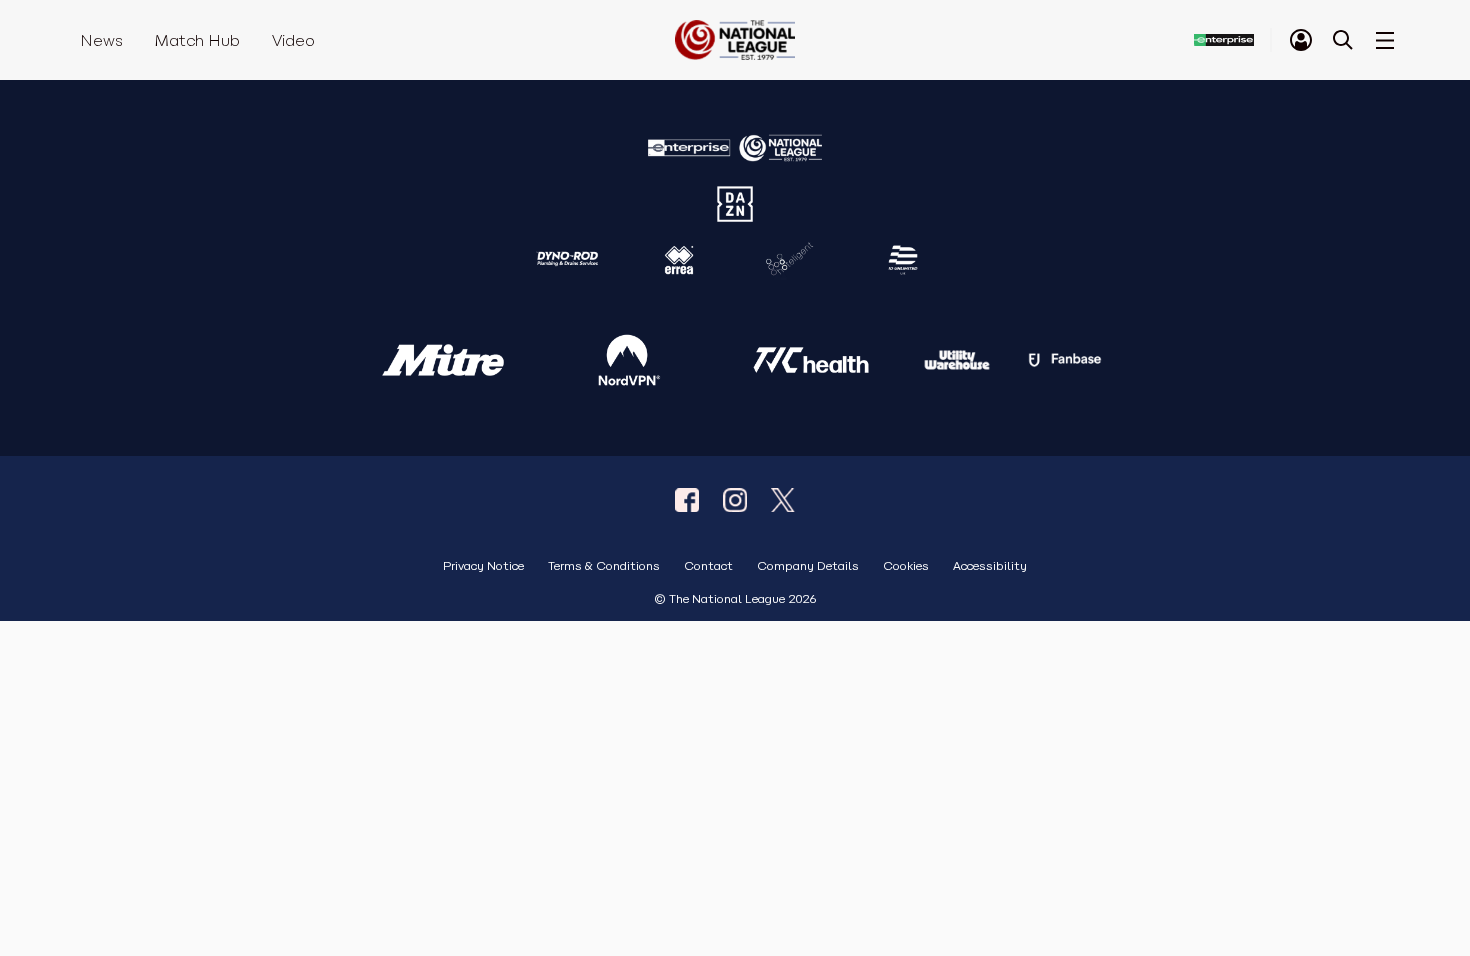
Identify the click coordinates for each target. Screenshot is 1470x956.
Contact (708, 566)
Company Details (808, 566)
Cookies (906, 566)
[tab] (1301, 40)
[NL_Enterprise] (783, 500)
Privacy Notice (483, 566)
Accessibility (990, 566)
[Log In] (1301, 40)
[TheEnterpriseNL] (687, 500)
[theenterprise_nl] (735, 500)
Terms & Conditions (604, 566)
